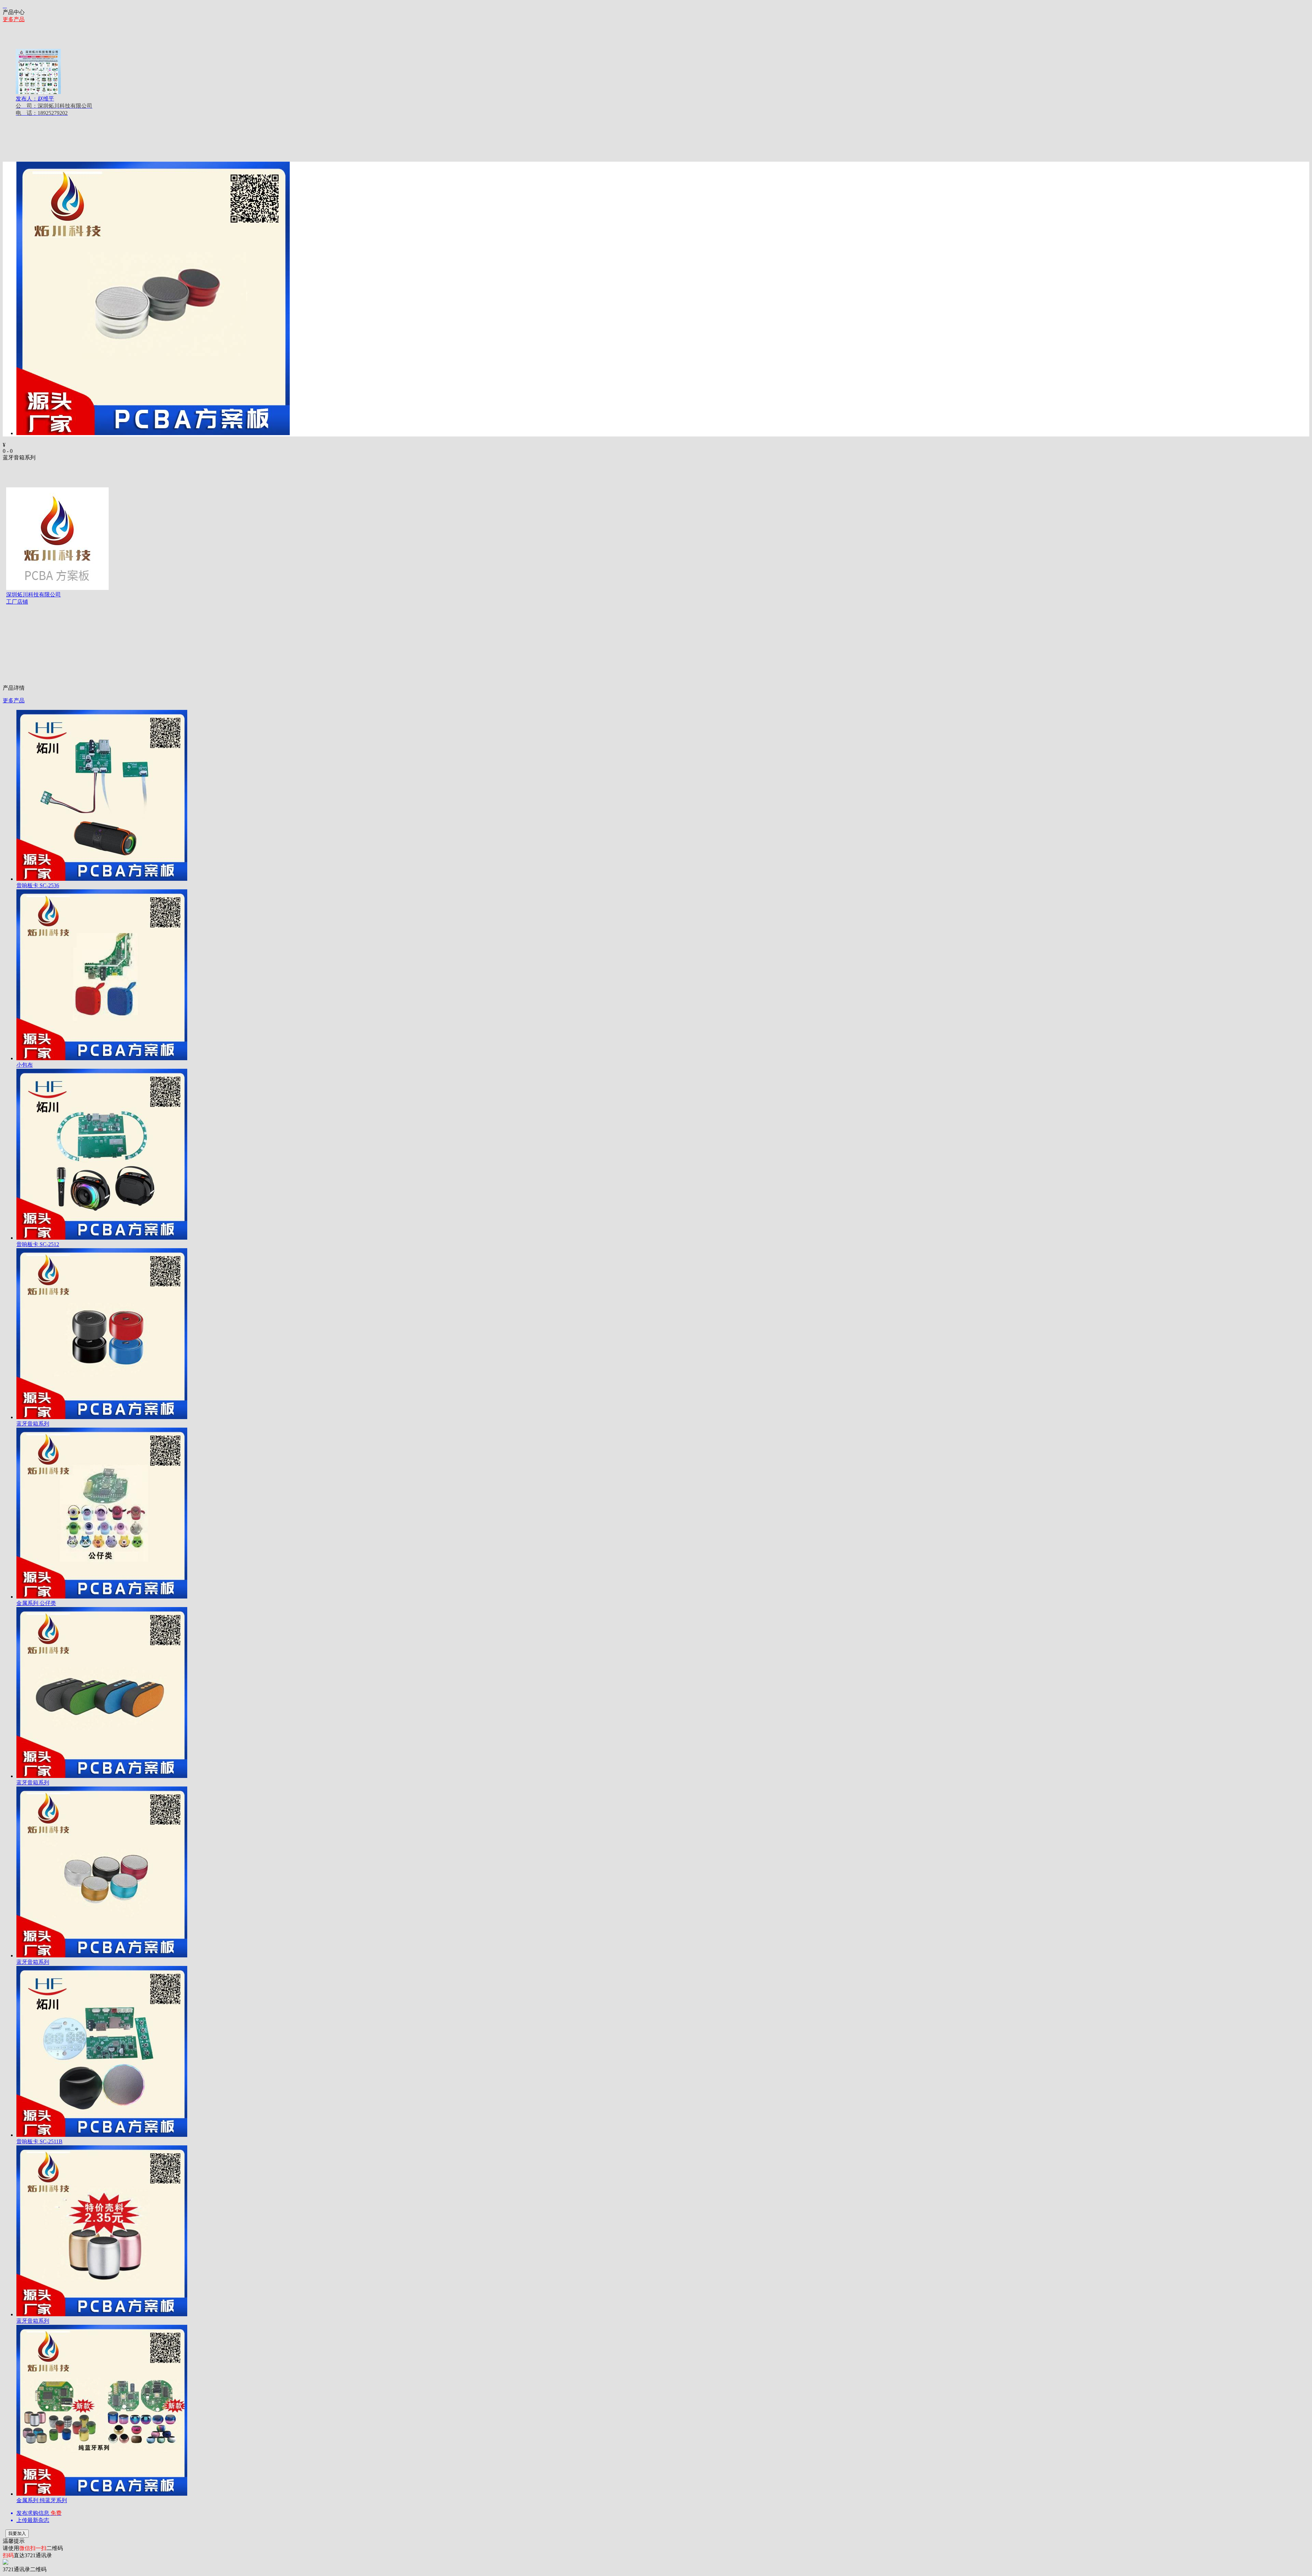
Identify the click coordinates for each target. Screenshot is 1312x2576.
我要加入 (17, 2533)
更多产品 (14, 19)
